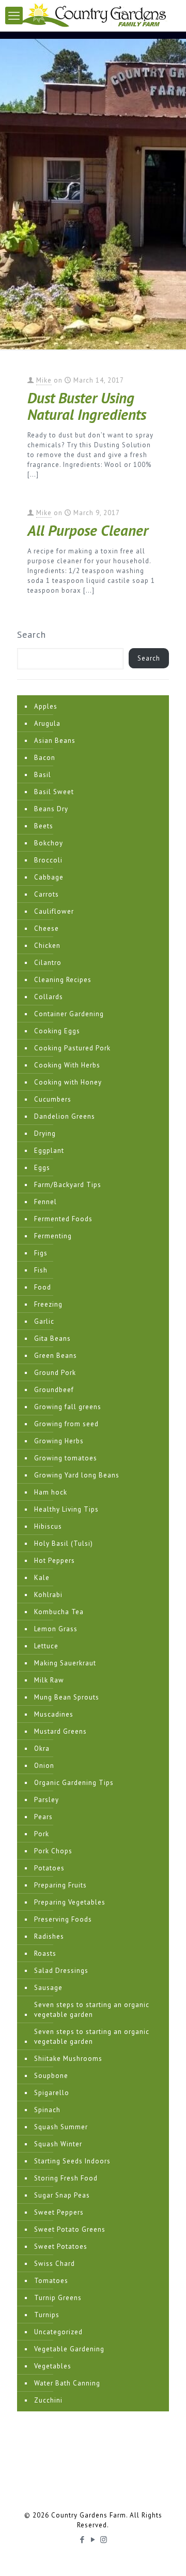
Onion (44, 1766)
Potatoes (49, 1868)
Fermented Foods (63, 1219)
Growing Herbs (59, 1441)
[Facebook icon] (82, 2540)
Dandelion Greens (65, 1116)
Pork (42, 1834)
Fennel (45, 1202)
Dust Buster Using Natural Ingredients (87, 406)
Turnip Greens (58, 2298)
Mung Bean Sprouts (67, 1697)
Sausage (48, 1988)
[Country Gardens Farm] (93, 16)
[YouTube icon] (93, 2540)
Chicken (47, 946)
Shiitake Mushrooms (68, 2059)
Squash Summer (61, 2127)
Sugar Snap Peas (62, 2195)
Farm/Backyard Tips (68, 1185)
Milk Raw (49, 1680)
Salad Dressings (61, 1971)
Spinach (47, 2110)
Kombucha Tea (59, 1612)
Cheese (47, 928)
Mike (44, 380)
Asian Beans (55, 741)
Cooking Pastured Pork (72, 1048)
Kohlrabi (48, 1595)
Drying (45, 1133)
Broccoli (48, 860)
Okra (42, 1748)
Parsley (47, 1800)
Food (43, 1287)
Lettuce (46, 1646)
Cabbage (49, 877)
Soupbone (51, 2076)
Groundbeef (54, 1390)
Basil (43, 775)
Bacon (45, 758)
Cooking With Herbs (67, 1065)
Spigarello (52, 2093)
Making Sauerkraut (65, 1663)
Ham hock (51, 1492)
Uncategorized (58, 2332)
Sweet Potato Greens (70, 2229)
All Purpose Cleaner (88, 530)
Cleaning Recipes (63, 980)
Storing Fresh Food (66, 2178)
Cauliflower (54, 911)
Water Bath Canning (67, 2383)
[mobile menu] (14, 16)
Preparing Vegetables (70, 1902)
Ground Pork (55, 1373)
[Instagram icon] (104, 2540)
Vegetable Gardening (69, 2349)
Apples (46, 706)
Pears (43, 1817)
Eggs (42, 1168)
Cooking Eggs (57, 1031)
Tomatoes (51, 2281)
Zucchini (48, 2400)
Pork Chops (53, 1851)
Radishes (49, 1936)
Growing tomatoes (66, 1458)
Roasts (45, 1953)
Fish (41, 1270)
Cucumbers (53, 1099)
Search (32, 635)
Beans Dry (51, 809)
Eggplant (49, 1151)
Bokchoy (49, 843)
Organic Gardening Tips (74, 1783)
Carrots (47, 894)
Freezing (48, 1304)
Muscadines (54, 1714)
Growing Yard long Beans (77, 1475)
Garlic (44, 1321)
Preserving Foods (63, 1919)
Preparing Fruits (60, 1885)
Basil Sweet (54, 792)
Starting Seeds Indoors (72, 2161)
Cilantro (48, 963)
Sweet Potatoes (61, 2246)
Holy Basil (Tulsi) (64, 1543)
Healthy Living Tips (66, 1509)
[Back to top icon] (165, 2555)
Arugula (47, 723)
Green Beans (56, 1356)
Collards (49, 997)
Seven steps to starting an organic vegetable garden (92, 2010)
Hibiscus (48, 1526)
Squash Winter (58, 2144)
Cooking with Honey (68, 1082)
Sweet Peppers (59, 2212)
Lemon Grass (56, 1629)
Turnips (47, 2315)
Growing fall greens (68, 1407)
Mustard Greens (60, 1731)
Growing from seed (66, 1424)
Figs (41, 1253)
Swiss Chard (55, 2264)
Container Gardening (69, 1014)
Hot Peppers (55, 1561)
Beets (44, 826)
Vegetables (53, 2366)
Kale (42, 1578)
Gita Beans (52, 1338)
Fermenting (53, 1236)
